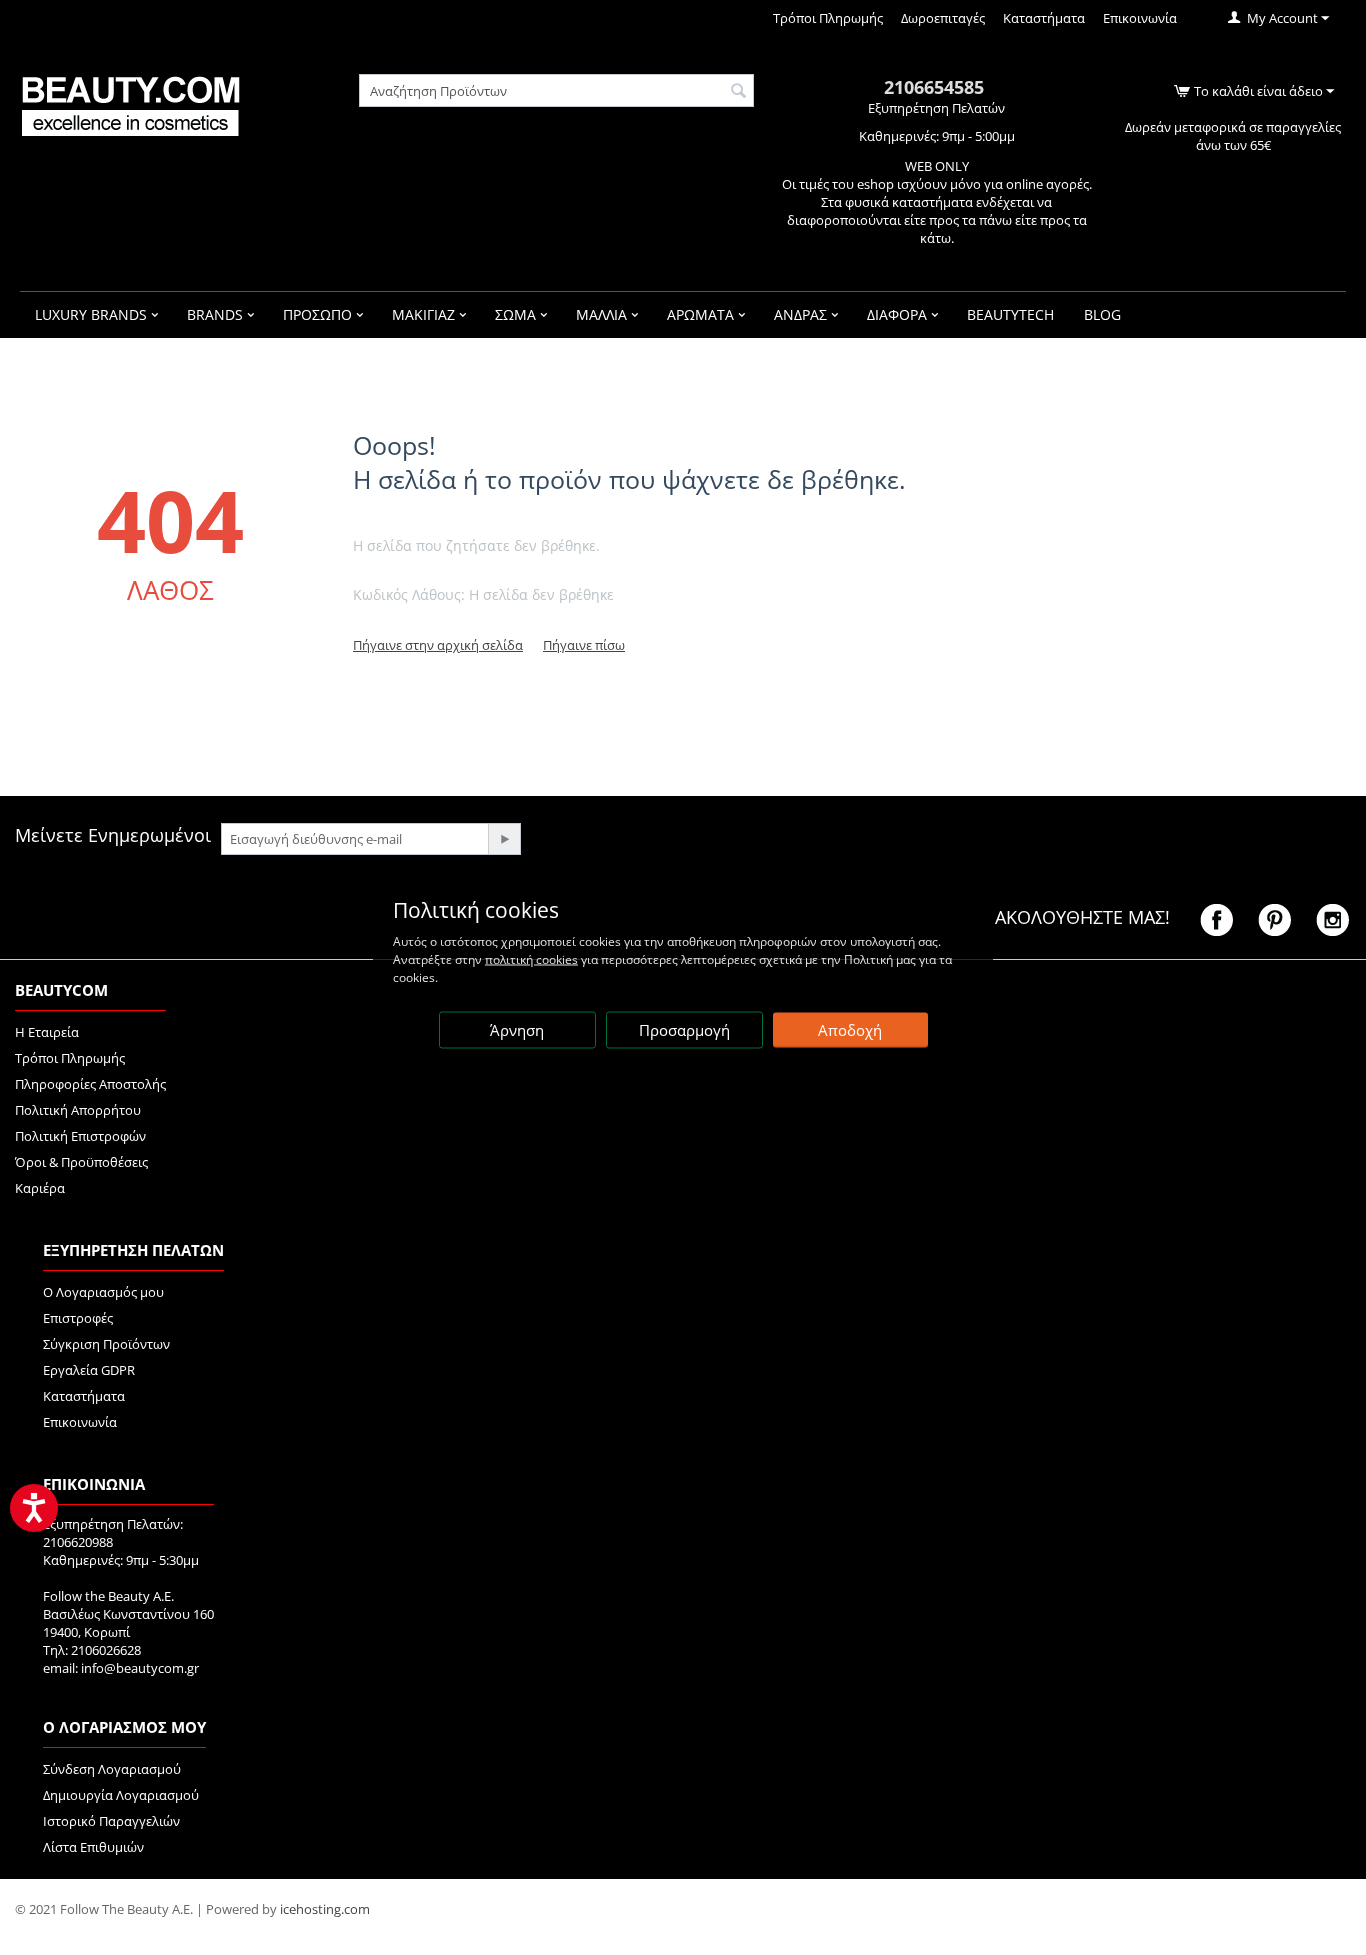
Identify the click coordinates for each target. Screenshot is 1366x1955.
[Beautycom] (130, 104)
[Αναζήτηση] (739, 92)
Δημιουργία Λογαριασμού (121, 1795)
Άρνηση (517, 1029)
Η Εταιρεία (47, 1032)
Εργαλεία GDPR (89, 1370)
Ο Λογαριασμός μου (103, 1292)
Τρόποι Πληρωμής (828, 18)
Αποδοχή (850, 1029)
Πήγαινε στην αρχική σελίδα (438, 645)
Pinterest (1274, 920)
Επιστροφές (78, 1318)
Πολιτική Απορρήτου (78, 1110)
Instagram (1332, 920)
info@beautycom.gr (140, 1668)
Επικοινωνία (1140, 18)
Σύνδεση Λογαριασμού (112, 1769)
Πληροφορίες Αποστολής (90, 1084)
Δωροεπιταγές (943, 18)
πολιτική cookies (531, 958)
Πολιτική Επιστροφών (80, 1136)
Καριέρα (40, 1188)
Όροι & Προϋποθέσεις (81, 1162)
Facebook (1216, 920)
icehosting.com (325, 1909)
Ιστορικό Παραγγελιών (111, 1821)
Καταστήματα (1044, 18)
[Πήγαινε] (504, 839)
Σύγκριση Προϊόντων (106, 1344)
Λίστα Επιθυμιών (93, 1847)
